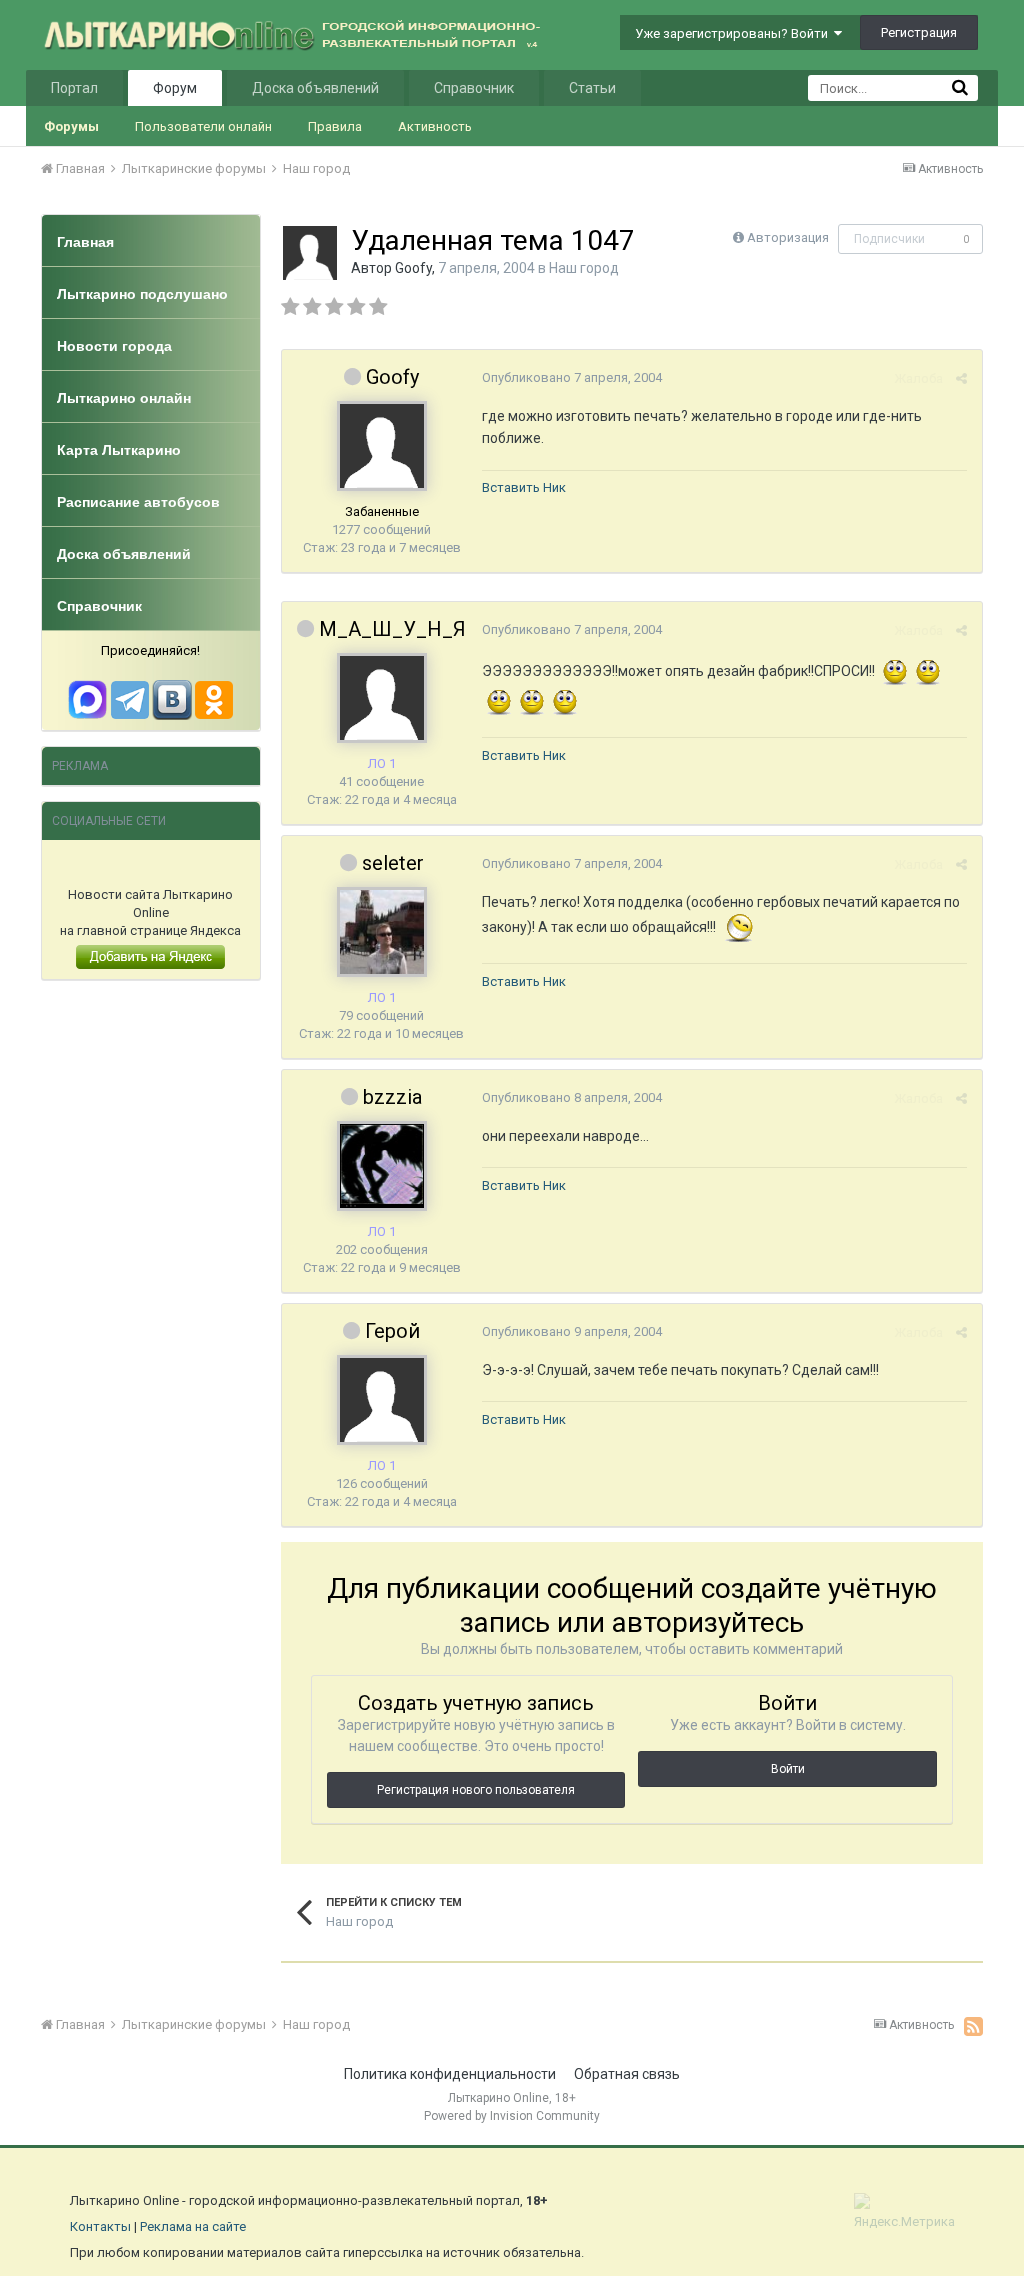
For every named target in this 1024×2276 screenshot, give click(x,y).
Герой (392, 1331)
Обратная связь (627, 2074)
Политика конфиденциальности (450, 2074)
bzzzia (392, 1097)
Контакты (100, 2226)
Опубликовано (572, 377)
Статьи (592, 88)
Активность (435, 126)
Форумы (71, 126)
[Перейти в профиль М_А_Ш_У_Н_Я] (382, 698)
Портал (74, 88)
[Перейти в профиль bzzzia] (382, 1166)
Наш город (584, 268)
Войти (788, 1769)
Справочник (474, 88)
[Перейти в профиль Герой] (382, 1400)
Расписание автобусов (138, 502)
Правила (335, 126)
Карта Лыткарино (119, 450)
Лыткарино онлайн (124, 398)
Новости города (114, 346)
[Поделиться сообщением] (961, 378)
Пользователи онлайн (203, 126)
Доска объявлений (315, 88)
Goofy (413, 268)
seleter (393, 863)
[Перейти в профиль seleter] (382, 932)
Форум (175, 88)
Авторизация (788, 237)
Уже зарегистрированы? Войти (734, 33)
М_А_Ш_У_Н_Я (392, 629)
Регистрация (919, 32)
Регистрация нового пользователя (476, 1790)
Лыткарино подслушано (142, 294)
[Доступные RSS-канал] (973, 2026)
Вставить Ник (524, 487)
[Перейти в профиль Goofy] (310, 253)
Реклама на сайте (193, 2226)
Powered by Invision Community (512, 2116)
